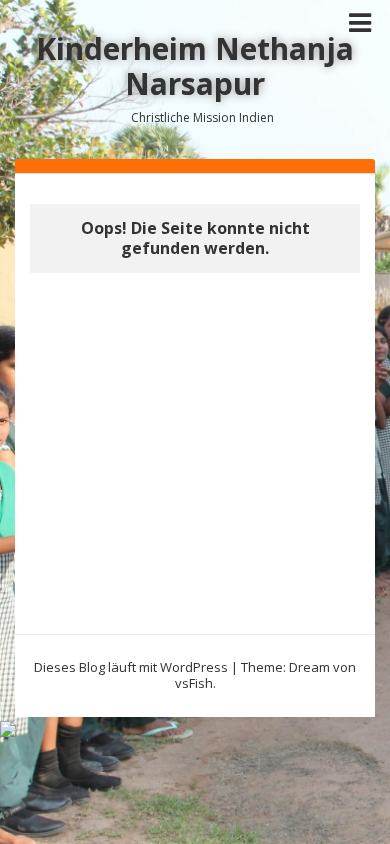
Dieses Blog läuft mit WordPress (131, 667)
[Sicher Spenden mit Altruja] (8, 727)
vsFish (194, 683)
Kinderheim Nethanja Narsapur (195, 66)
